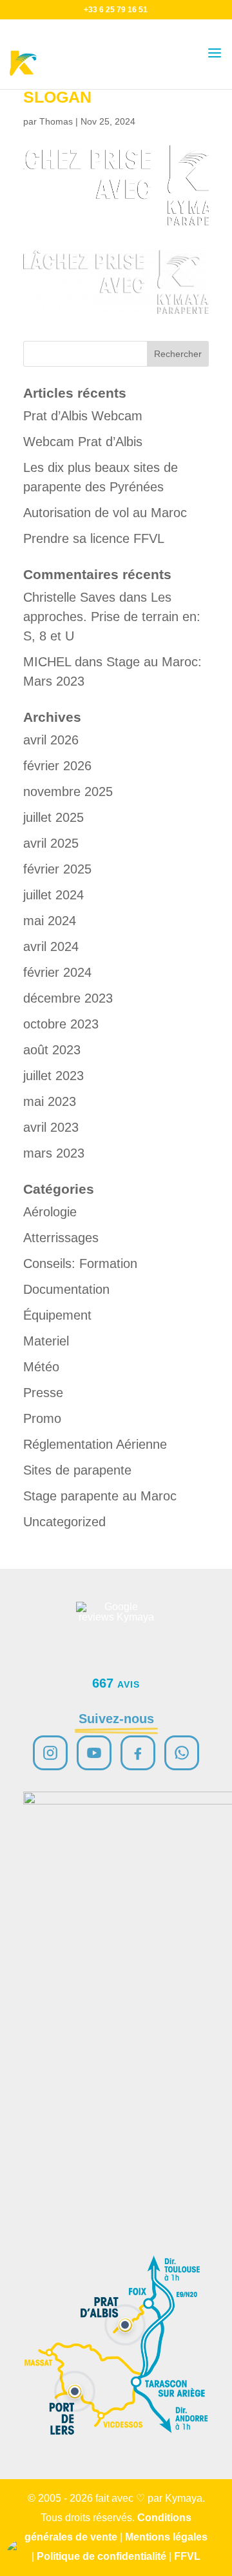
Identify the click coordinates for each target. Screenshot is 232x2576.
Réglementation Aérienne (95, 1444)
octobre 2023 (61, 1024)
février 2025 (57, 869)
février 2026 (57, 766)
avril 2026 (51, 740)
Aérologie (50, 1212)
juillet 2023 (53, 1076)
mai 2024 (50, 921)
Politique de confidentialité (101, 2556)
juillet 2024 (53, 895)
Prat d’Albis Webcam (83, 416)
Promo (42, 1418)
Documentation (66, 1289)
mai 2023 (50, 1101)
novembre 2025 (68, 792)
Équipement (57, 1315)
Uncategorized (64, 1522)
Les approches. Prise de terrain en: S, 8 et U (112, 617)
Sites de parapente (77, 1470)
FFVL (187, 2556)
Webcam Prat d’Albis (83, 442)
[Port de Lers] (75, 2391)
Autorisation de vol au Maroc (105, 513)
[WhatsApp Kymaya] (182, 1753)
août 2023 (52, 1050)
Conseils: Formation (80, 1263)
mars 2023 (54, 1153)
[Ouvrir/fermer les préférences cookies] (21, 2555)
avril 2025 (51, 843)
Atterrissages (61, 1238)
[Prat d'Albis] (125, 2325)
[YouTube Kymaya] (94, 1753)
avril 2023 (51, 1127)
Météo (41, 1367)
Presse (43, 1393)
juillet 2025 (53, 817)
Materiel (46, 1341)
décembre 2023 (68, 998)
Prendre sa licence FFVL (94, 538)
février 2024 (57, 972)
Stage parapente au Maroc (100, 1496)
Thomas (56, 121)
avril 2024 (51, 946)
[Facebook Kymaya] (138, 1753)
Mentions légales (166, 2537)
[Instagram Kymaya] (50, 1753)
